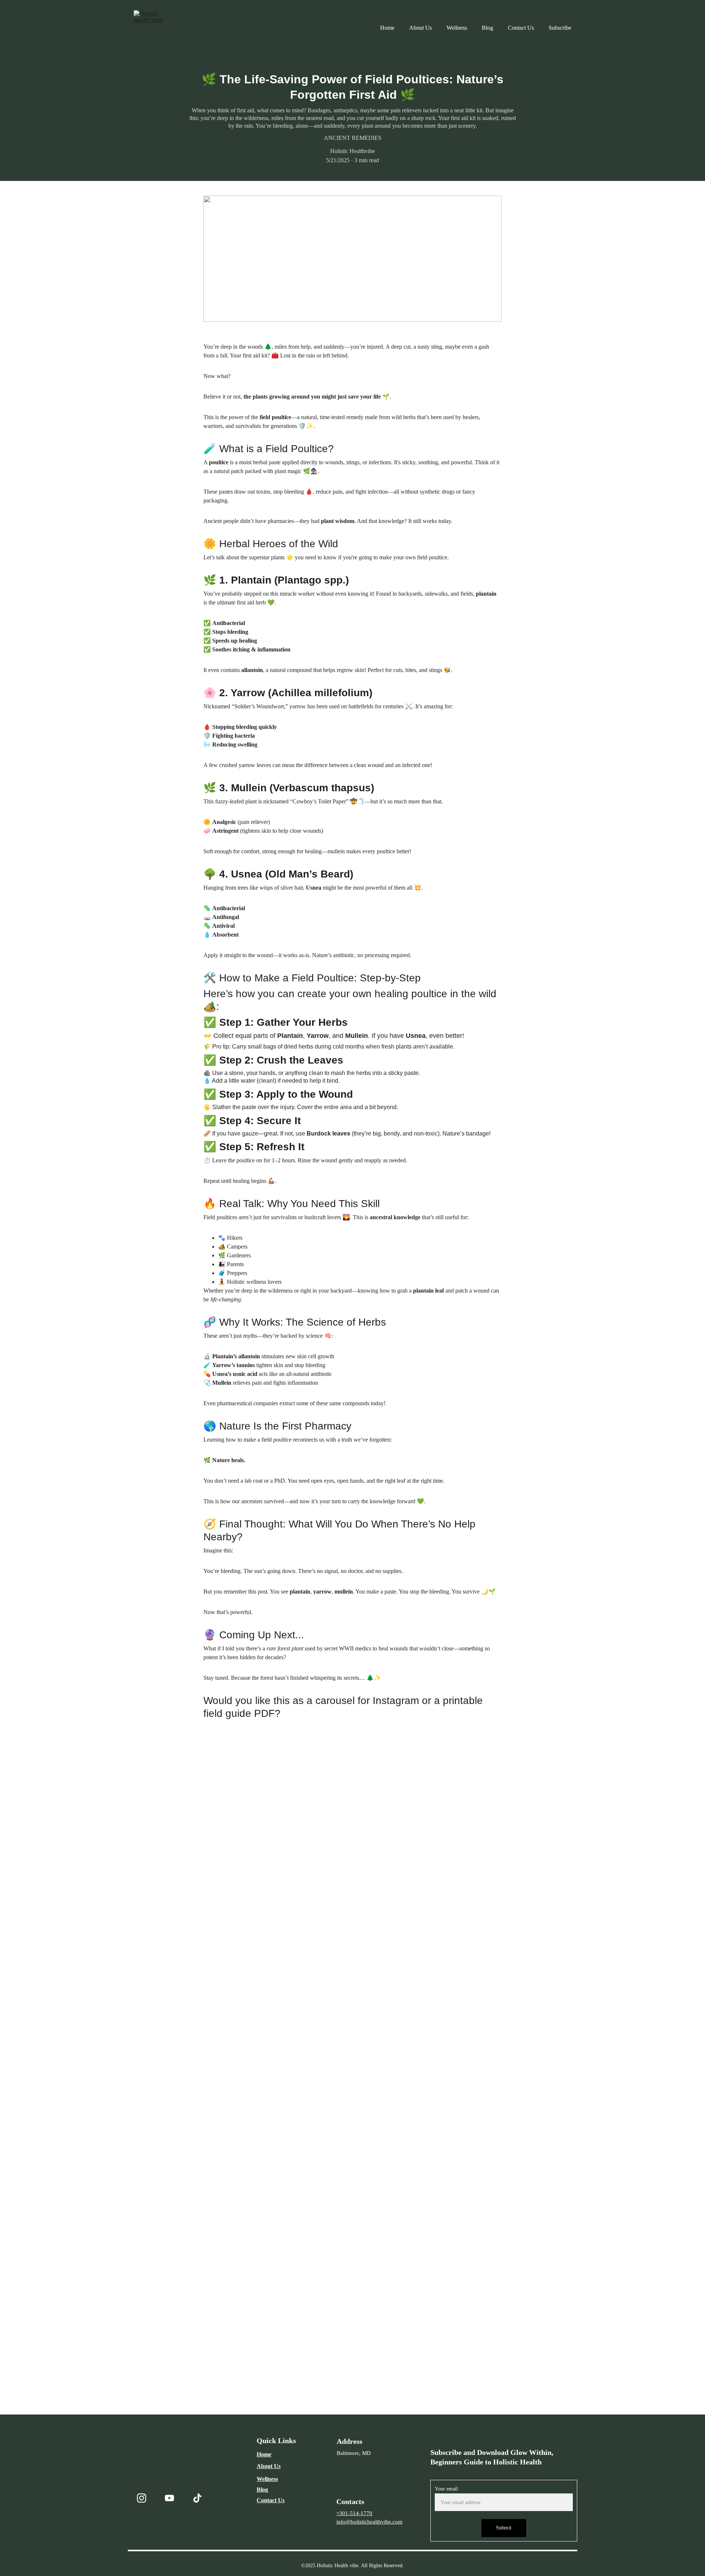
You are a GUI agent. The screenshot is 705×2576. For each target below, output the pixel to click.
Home (387, 28)
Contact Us (521, 28)
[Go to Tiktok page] (197, 2498)
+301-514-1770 (354, 2513)
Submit (504, 2528)
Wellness (457, 28)
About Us (420, 28)
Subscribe (560, 28)
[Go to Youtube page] (169, 2498)
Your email (446, 2489)
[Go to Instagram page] (142, 2498)
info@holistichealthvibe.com (369, 2522)
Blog (487, 28)
